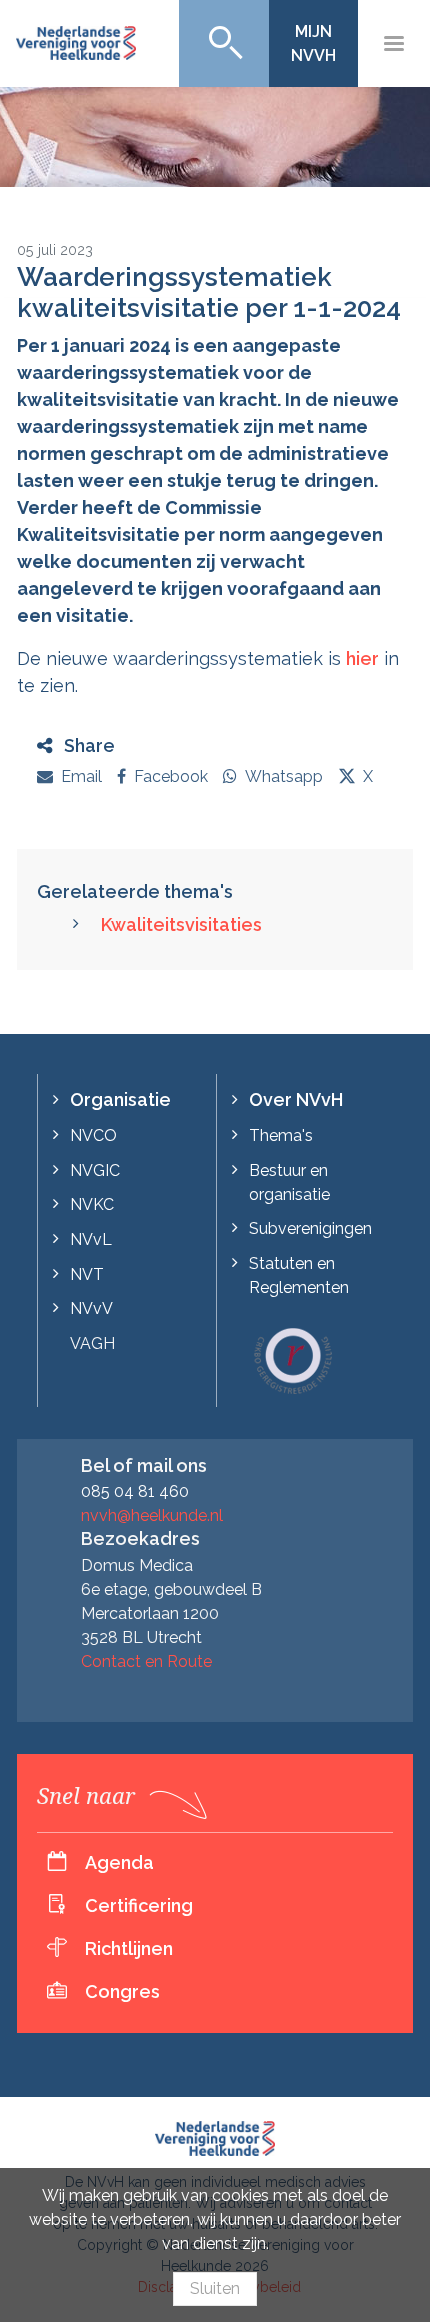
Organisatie (120, 1099)
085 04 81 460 (135, 1491)
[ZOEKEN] (224, 43)
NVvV (91, 1308)
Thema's (281, 1135)
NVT (87, 1274)
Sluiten (215, 2288)
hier (362, 658)
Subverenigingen (310, 1228)
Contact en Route (146, 1661)
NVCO (93, 1135)
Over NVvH (296, 1099)
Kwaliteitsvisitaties (181, 924)
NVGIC (95, 1170)
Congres (122, 1991)
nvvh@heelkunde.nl (152, 1515)
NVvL (91, 1239)
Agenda (119, 1862)
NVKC (92, 1204)
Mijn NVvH (313, 43)
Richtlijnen (129, 1948)
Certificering (139, 1905)
